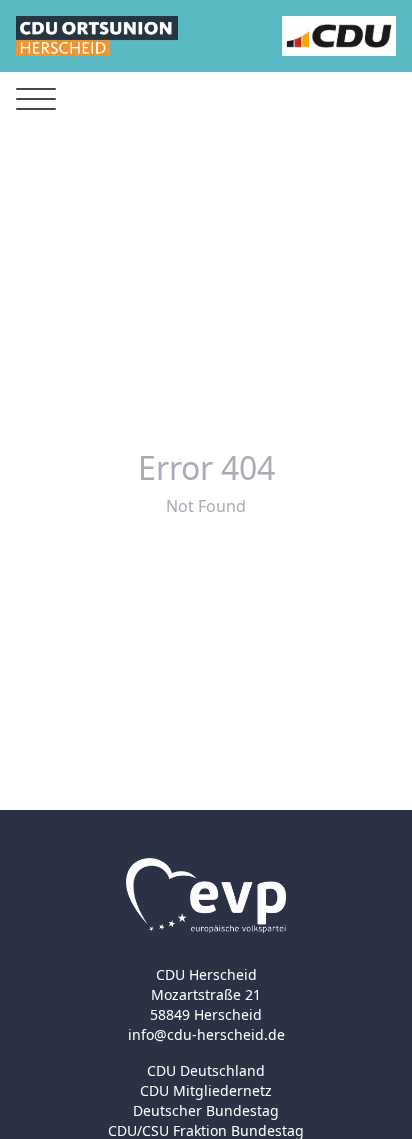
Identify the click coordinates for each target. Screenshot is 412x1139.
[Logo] (97, 36)
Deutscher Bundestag (206, 1110)
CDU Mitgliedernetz (206, 1090)
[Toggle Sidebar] (36, 99)
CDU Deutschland (206, 1070)
